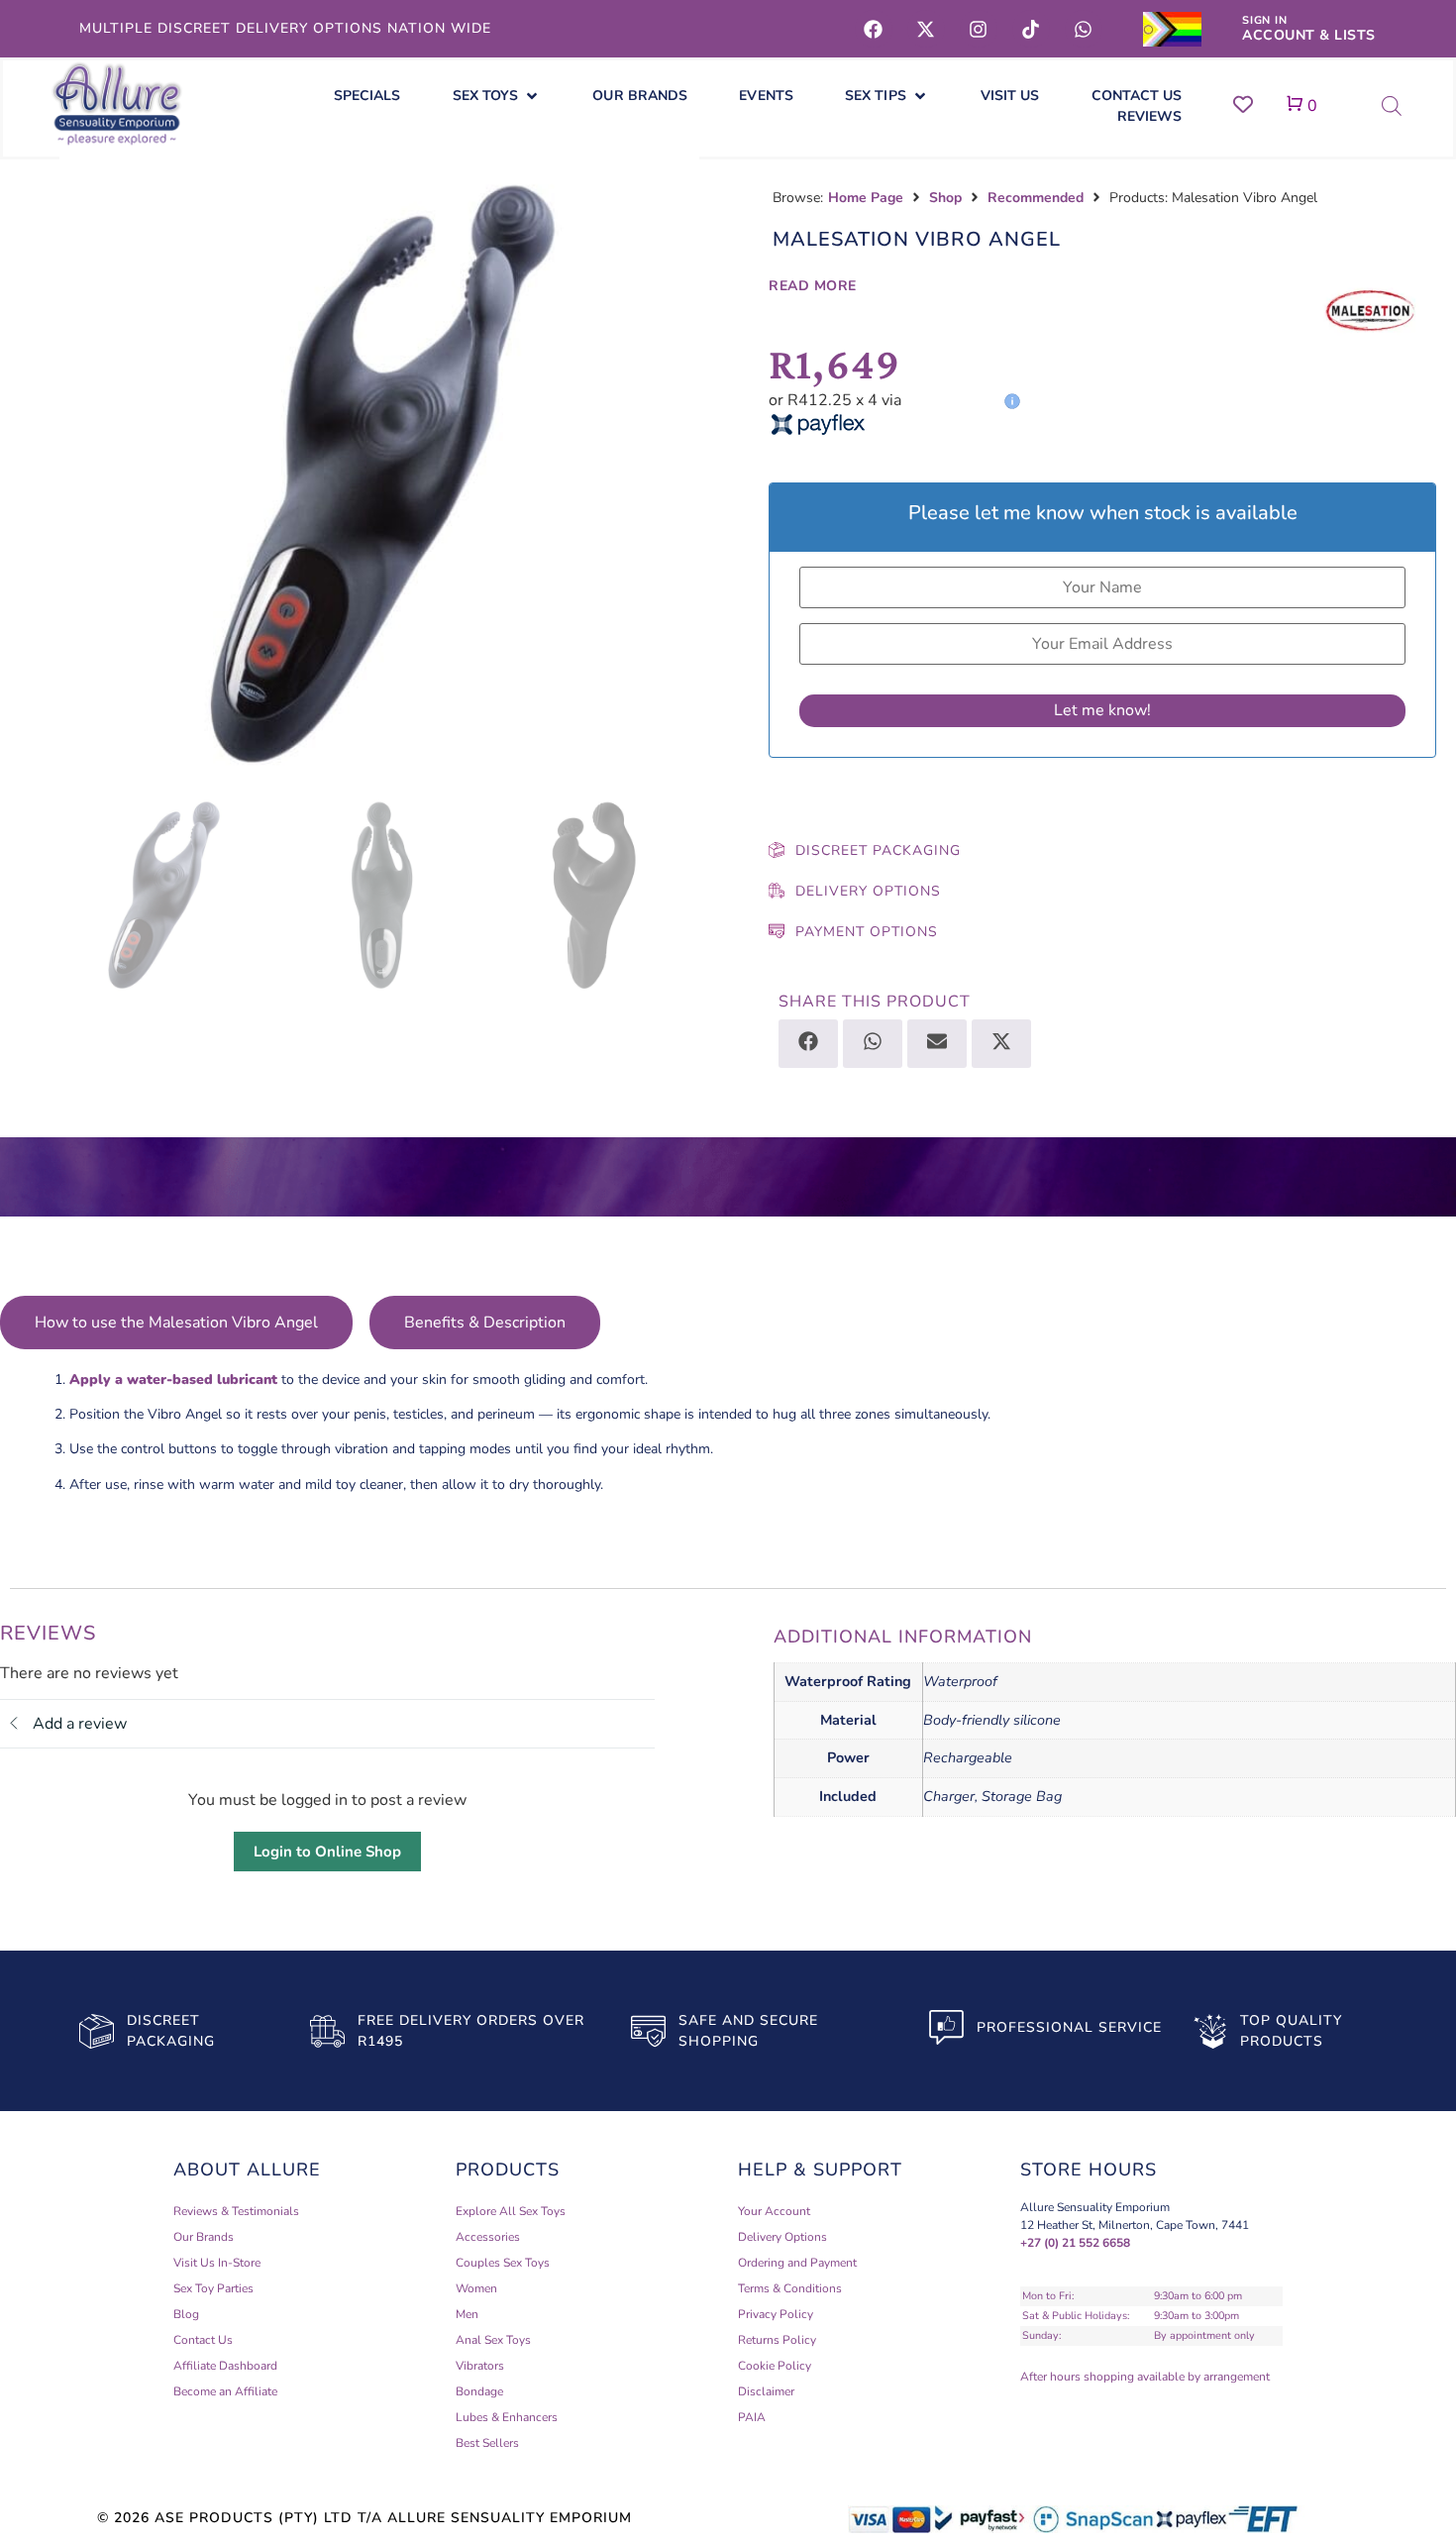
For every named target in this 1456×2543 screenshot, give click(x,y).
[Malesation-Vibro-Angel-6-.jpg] (379, 471)
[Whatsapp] (1084, 29)
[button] (497, 96)
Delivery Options (868, 891)
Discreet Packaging (878, 850)
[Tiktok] (1031, 29)
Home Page (866, 198)
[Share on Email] (937, 1044)
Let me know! (1102, 710)
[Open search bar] (1392, 106)
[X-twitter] (926, 29)
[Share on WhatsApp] (873, 1044)
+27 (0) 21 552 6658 (1075, 2243)
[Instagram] (979, 29)
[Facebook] (874, 29)
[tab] (176, 1323)
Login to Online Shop (327, 1852)
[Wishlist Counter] (1243, 104)
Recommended (1036, 198)
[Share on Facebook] (808, 1044)
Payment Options (867, 932)
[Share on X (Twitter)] (1001, 1044)
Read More (813, 286)
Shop (945, 198)
